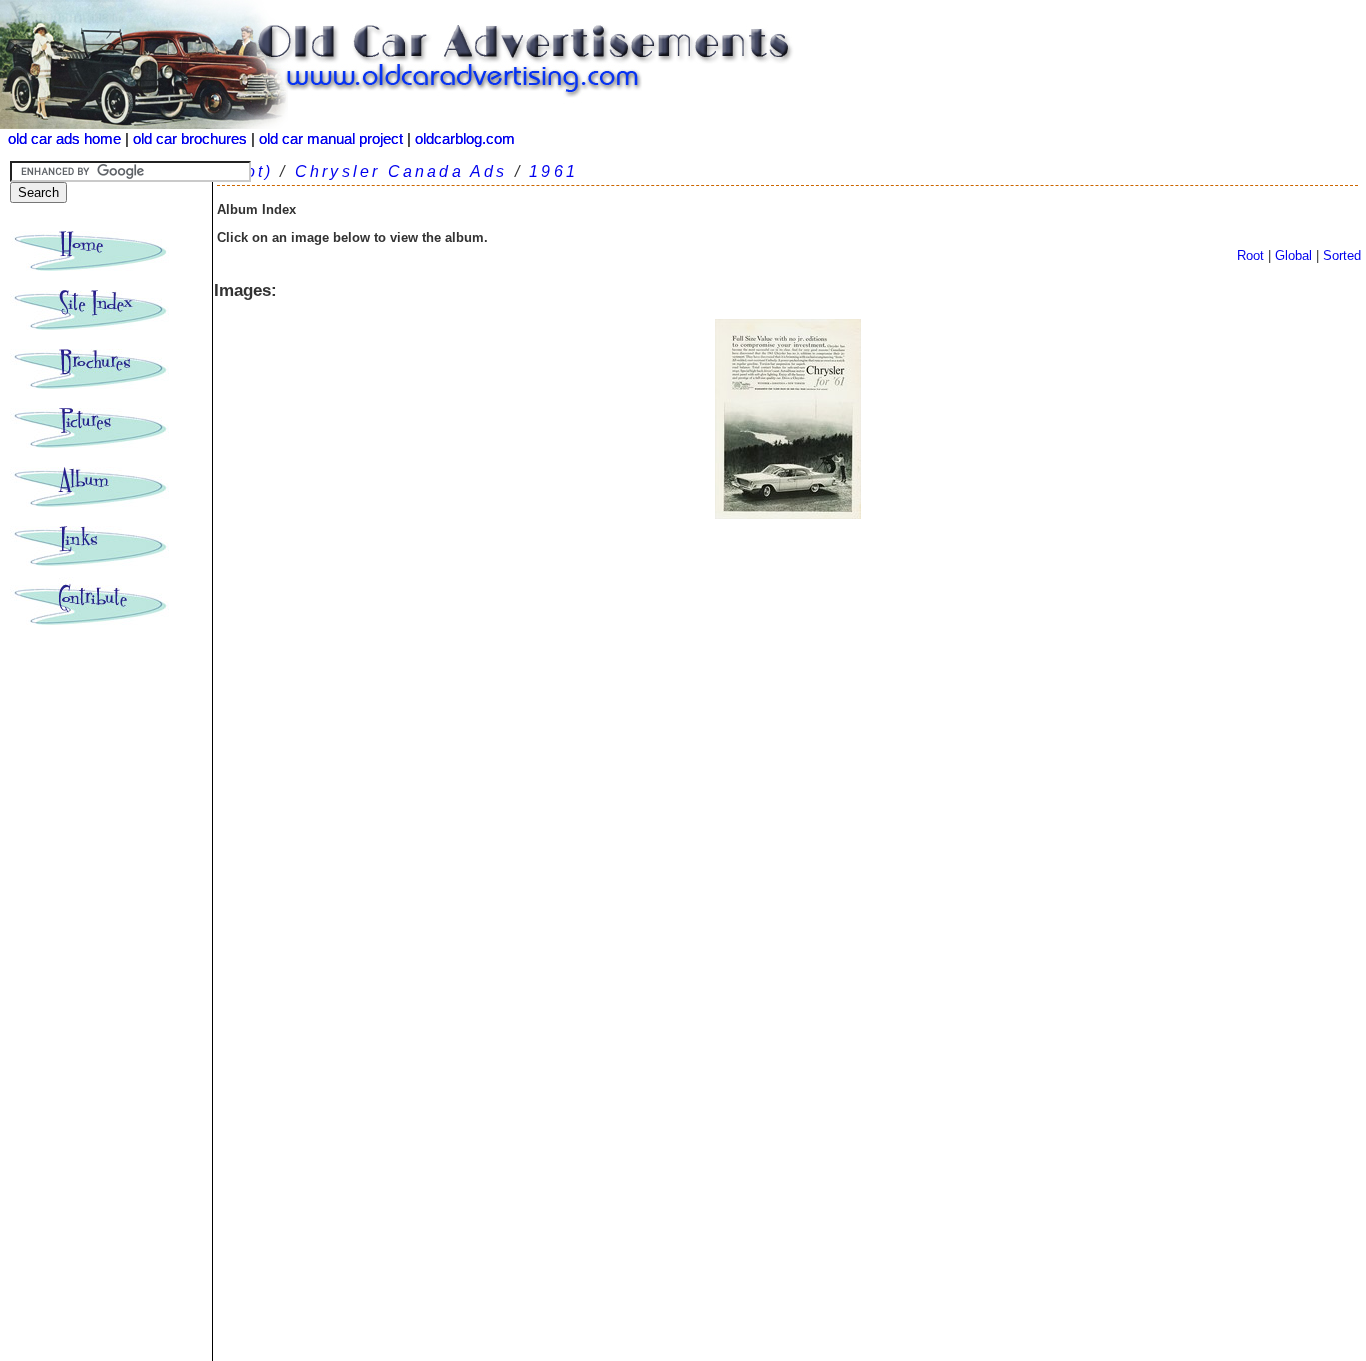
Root (1250, 255)
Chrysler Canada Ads (401, 171)
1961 (553, 171)
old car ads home (64, 139)
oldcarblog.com (465, 139)
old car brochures (190, 139)
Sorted (1342, 255)
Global (1293, 255)
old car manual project (331, 139)
